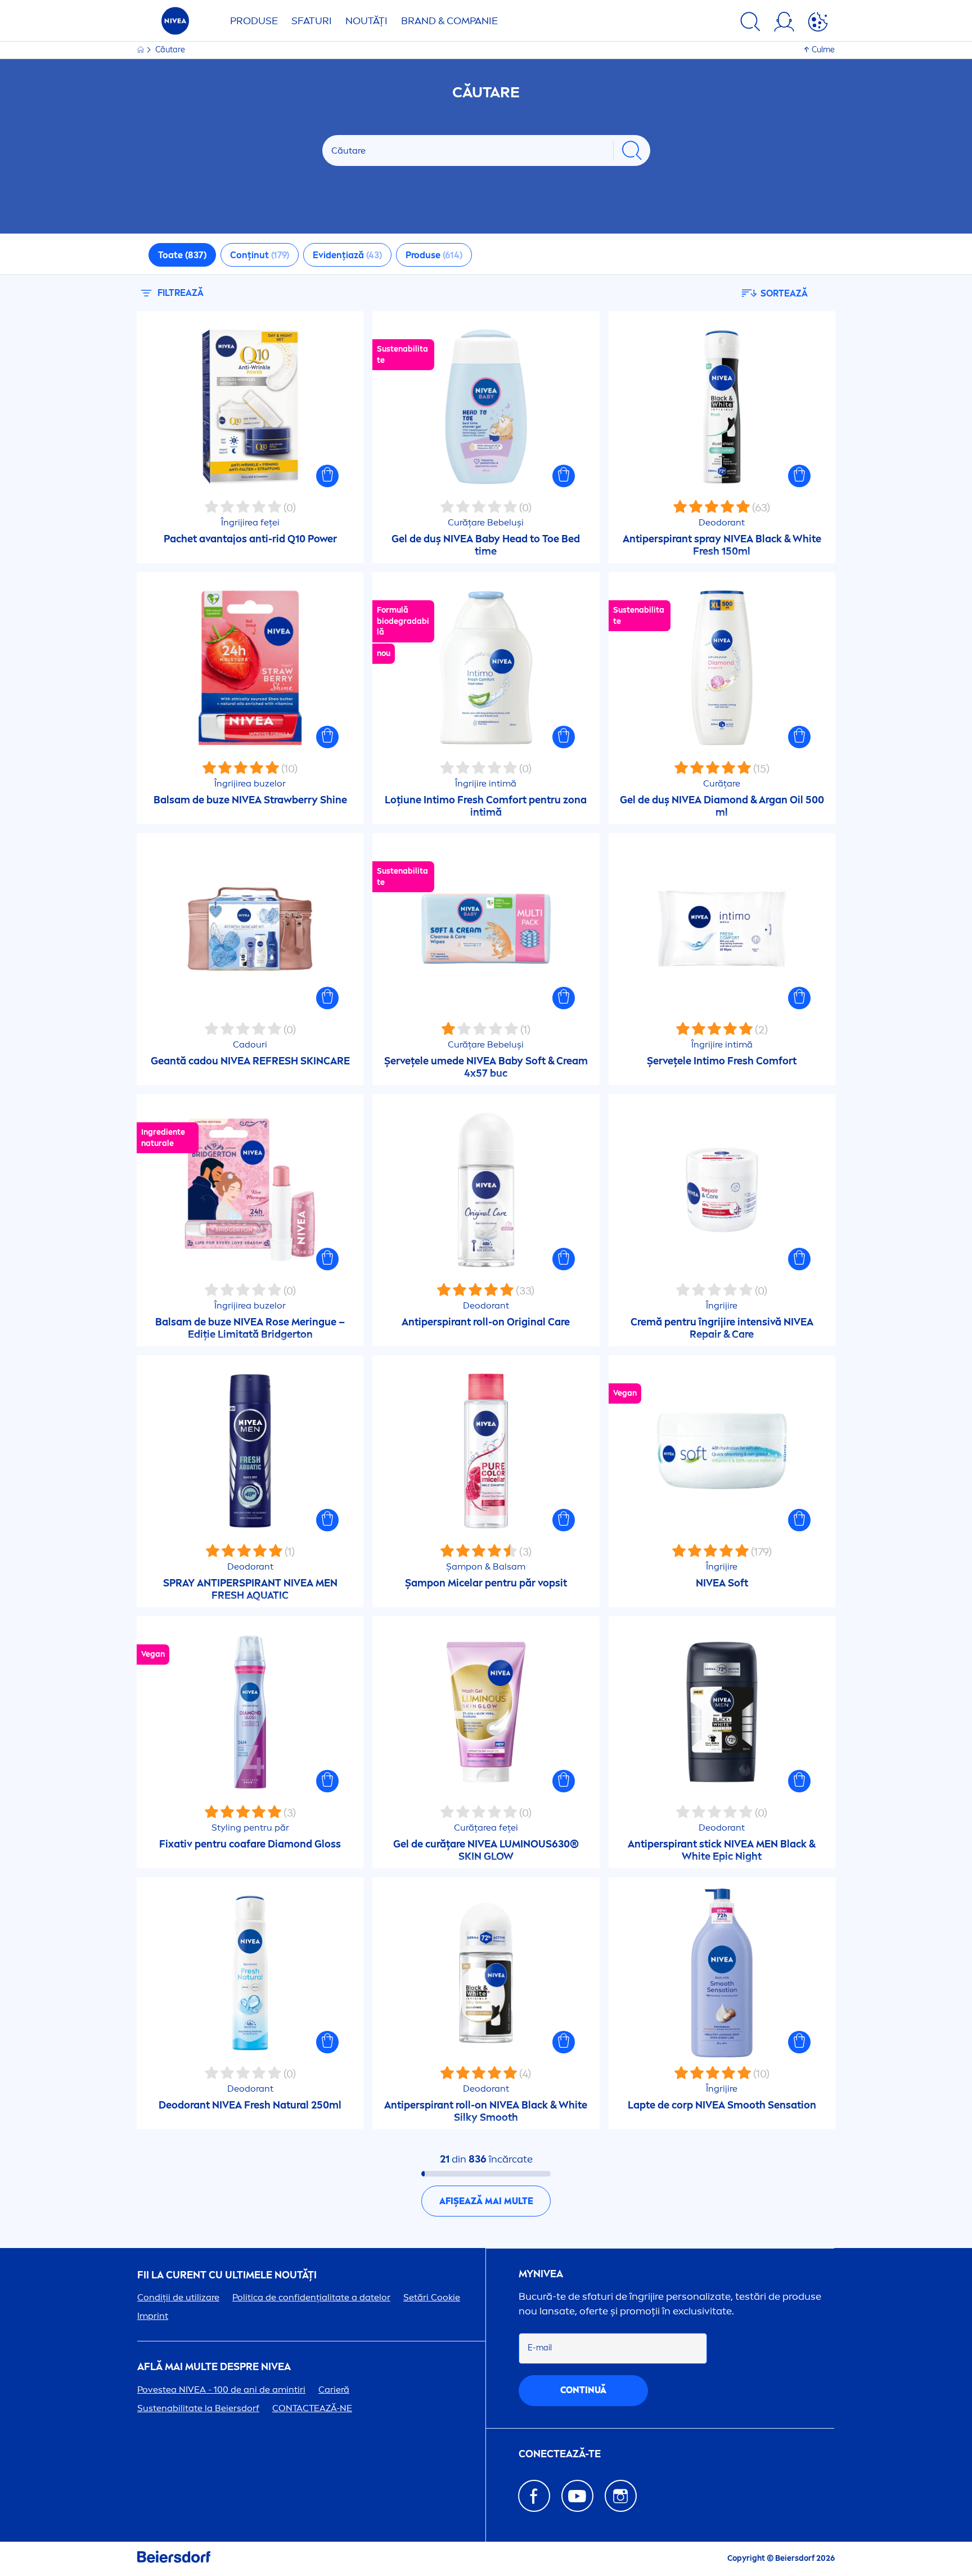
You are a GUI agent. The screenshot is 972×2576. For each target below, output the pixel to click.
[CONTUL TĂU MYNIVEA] (784, 24)
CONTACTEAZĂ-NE (312, 2408)
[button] (327, 476)
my (541, 2274)
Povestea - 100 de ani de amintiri (221, 2390)
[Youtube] (577, 2496)
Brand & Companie (449, 21)
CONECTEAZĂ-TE (560, 2454)
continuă (583, 2390)
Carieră (334, 2390)
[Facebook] (534, 2496)
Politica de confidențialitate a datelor (311, 2297)
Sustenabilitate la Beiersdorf (198, 2408)
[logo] (175, 24)
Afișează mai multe (486, 2201)
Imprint (153, 2316)
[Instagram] (621, 2496)
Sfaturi (312, 21)
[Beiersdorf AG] (174, 2559)
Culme (823, 50)
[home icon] (141, 50)
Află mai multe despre (214, 2367)
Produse (254, 21)
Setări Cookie (432, 2297)
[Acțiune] (818, 24)
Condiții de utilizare (178, 2297)
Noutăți (366, 21)
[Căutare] (750, 24)
